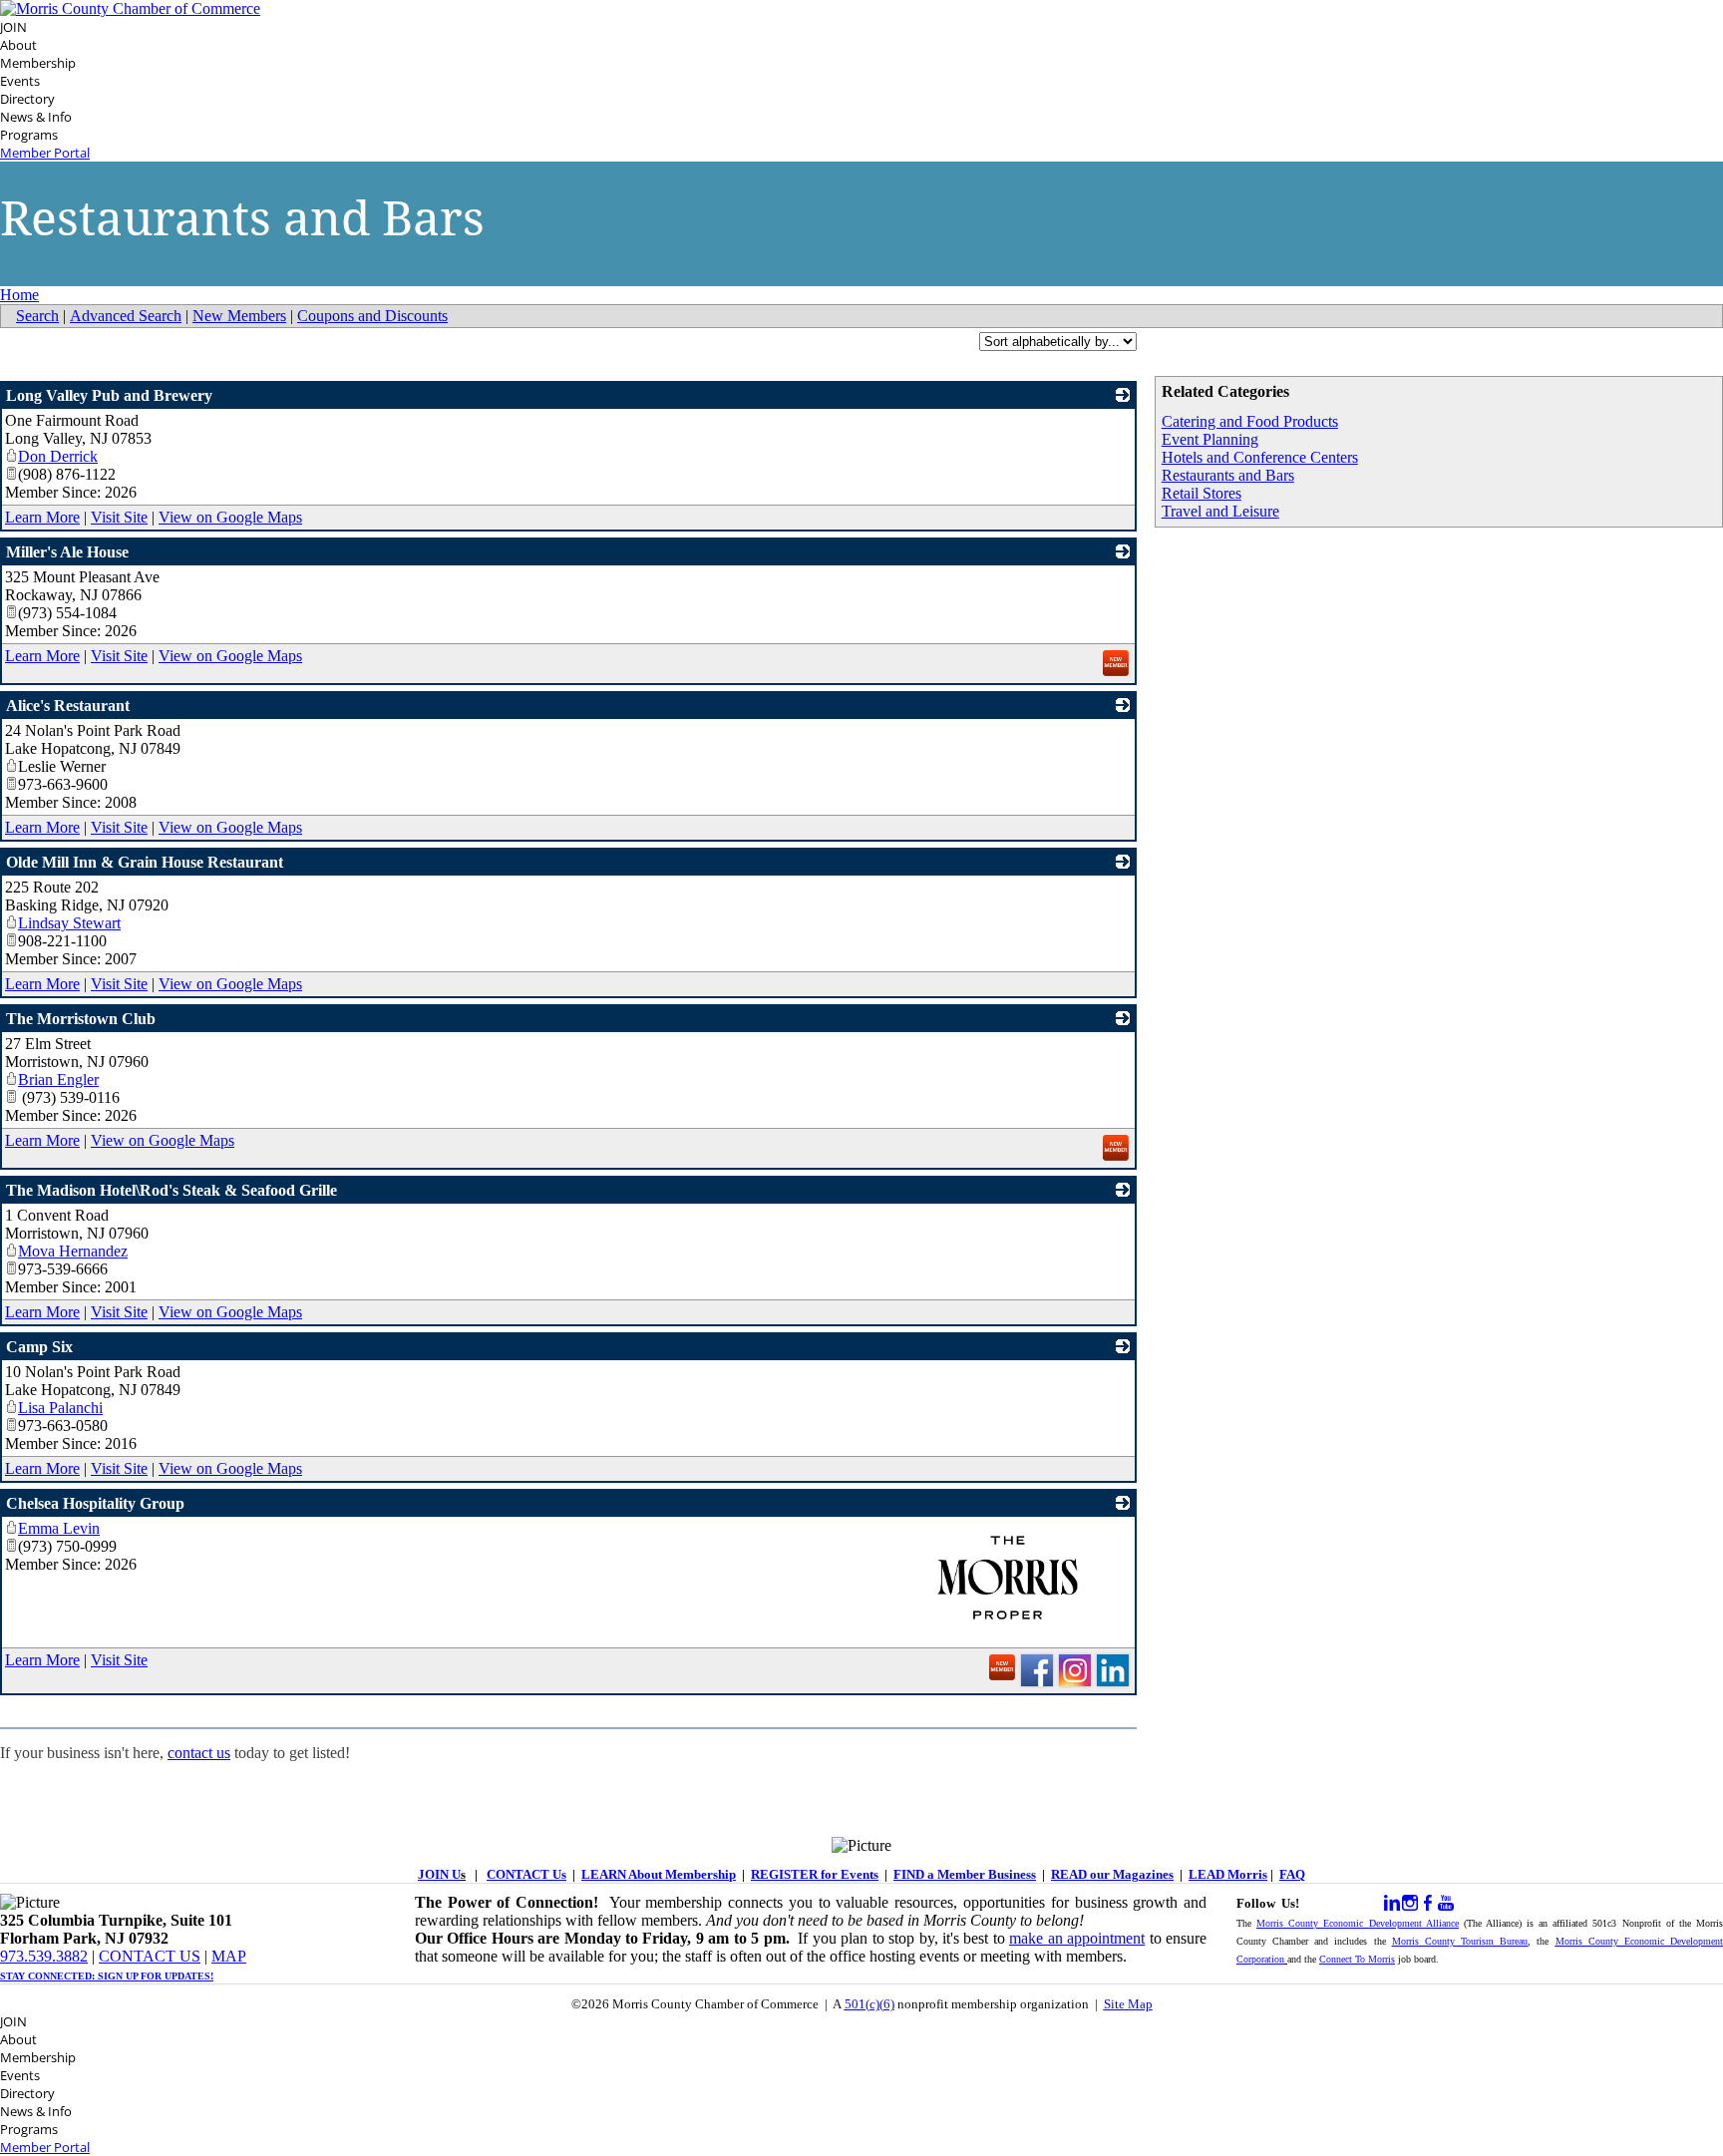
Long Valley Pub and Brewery (109, 395)
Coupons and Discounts (372, 316)
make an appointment (1077, 1938)
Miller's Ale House (67, 552)
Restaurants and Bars (1228, 475)
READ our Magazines (1112, 1874)
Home (19, 295)
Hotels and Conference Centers (1260, 457)
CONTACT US (150, 1956)
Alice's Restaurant (68, 706)
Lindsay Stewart (69, 923)
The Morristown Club (81, 1019)
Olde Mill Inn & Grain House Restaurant (145, 862)
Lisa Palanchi (60, 1408)
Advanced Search (126, 316)
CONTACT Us (526, 1874)
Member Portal (45, 153)
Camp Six (39, 1347)
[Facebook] (1428, 1903)
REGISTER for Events (815, 1874)
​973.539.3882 (44, 1956)
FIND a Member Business (965, 1874)
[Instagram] (1410, 1903)
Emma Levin (59, 1528)
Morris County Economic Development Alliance (1358, 1923)
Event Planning (1210, 439)
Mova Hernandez (73, 1251)
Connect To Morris (1357, 1959)
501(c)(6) (869, 2004)
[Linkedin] (1392, 1903)
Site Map (1128, 2004)
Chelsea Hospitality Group (95, 1503)
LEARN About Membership (659, 1874)
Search (37, 316)
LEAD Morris (1228, 1874)
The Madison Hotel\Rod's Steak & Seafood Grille (172, 1190)
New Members (239, 316)
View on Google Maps (230, 517)
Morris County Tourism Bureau (1460, 1941)
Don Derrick (58, 456)
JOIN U (439, 1874)
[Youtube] (1446, 1903)
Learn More (42, 517)
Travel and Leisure (1220, 511)
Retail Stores (1202, 493)
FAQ (1292, 1874)
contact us (199, 1753)
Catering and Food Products (1250, 421)
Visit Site (119, 517)
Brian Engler (58, 1079)
